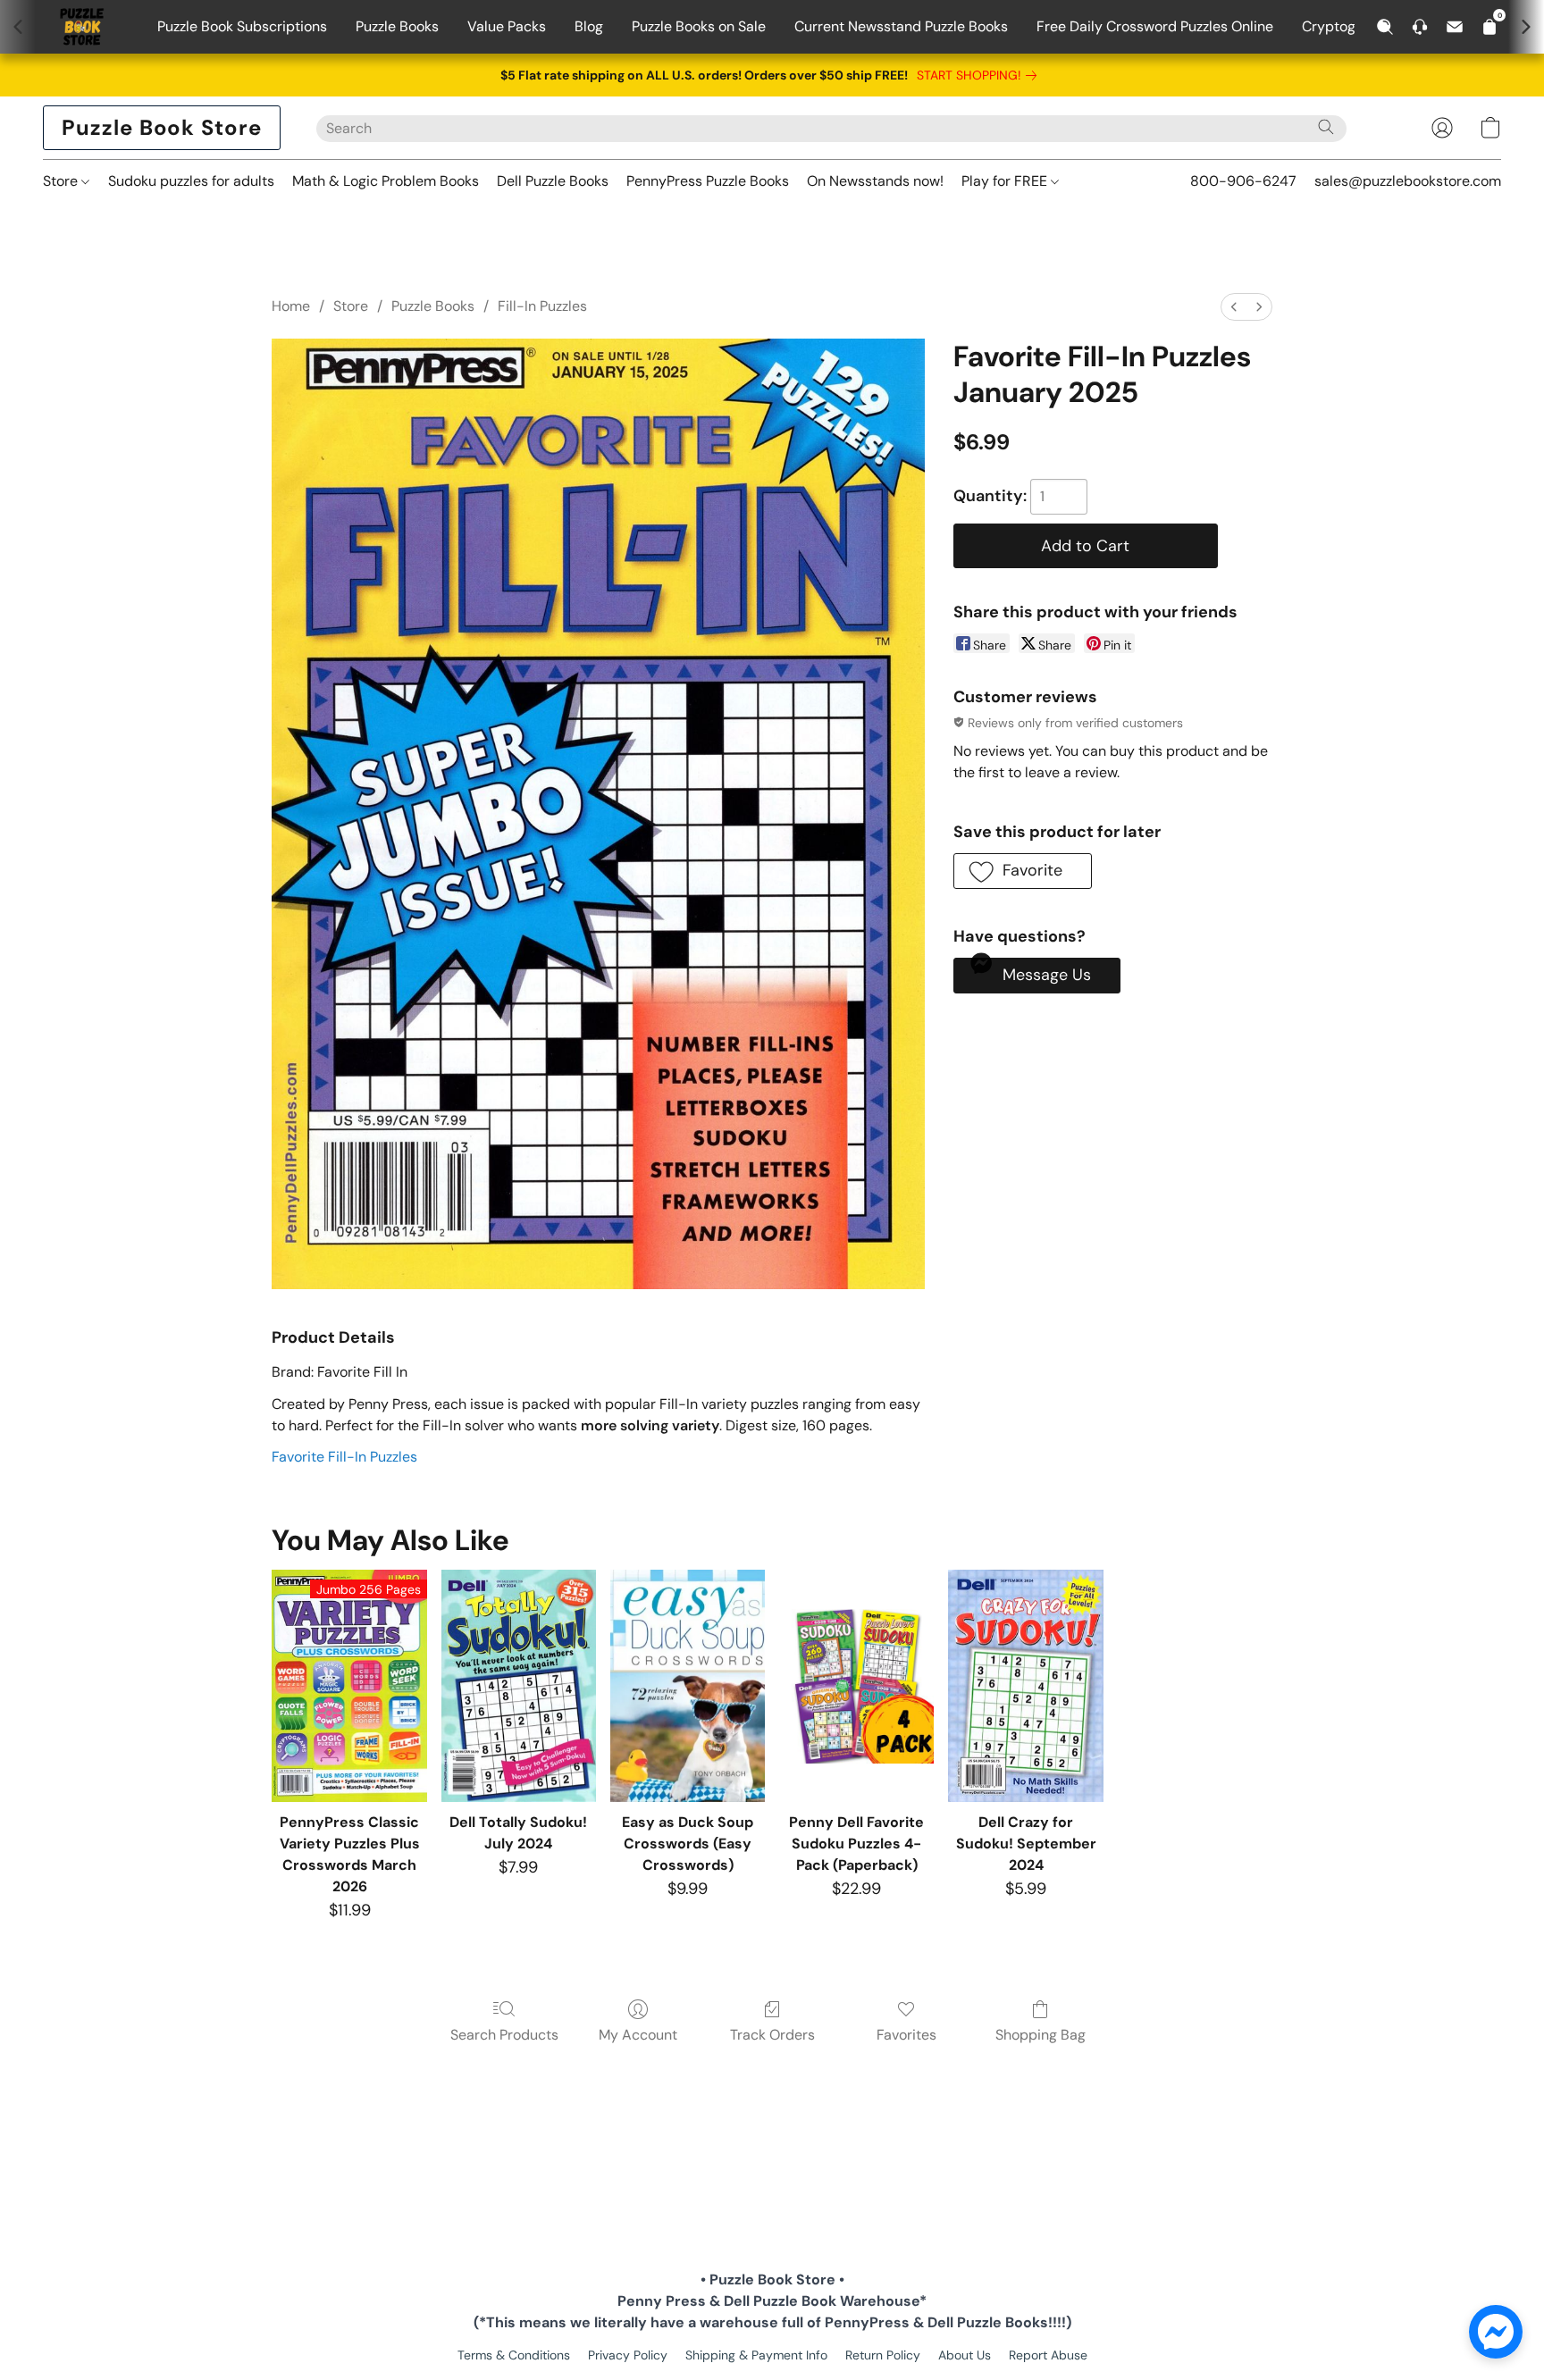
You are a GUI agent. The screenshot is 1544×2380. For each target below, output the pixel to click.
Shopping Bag (1041, 2035)
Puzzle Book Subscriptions (242, 26)
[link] (980, 75)
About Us (965, 2355)
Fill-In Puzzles (542, 306)
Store (62, 181)
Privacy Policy (628, 2355)
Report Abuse (1048, 2355)
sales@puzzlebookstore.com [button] (1408, 181)
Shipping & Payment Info (756, 2355)
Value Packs (507, 26)
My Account (638, 2035)
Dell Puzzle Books (553, 181)
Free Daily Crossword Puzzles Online (1155, 26)
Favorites (906, 2035)
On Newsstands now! (875, 181)
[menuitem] (1234, 307)
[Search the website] (1326, 127)
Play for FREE (1006, 181)
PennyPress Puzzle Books (708, 181)
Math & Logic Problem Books (386, 181)
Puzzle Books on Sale (699, 26)
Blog (589, 26)
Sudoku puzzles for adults (191, 181)
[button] (162, 128)
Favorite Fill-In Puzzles (344, 1457)
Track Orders (772, 2035)
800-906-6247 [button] (1243, 181)
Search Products (504, 2035)
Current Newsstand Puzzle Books (901, 26)
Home (291, 306)
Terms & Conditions (514, 2355)
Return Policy (883, 2355)
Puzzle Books (397, 26)
